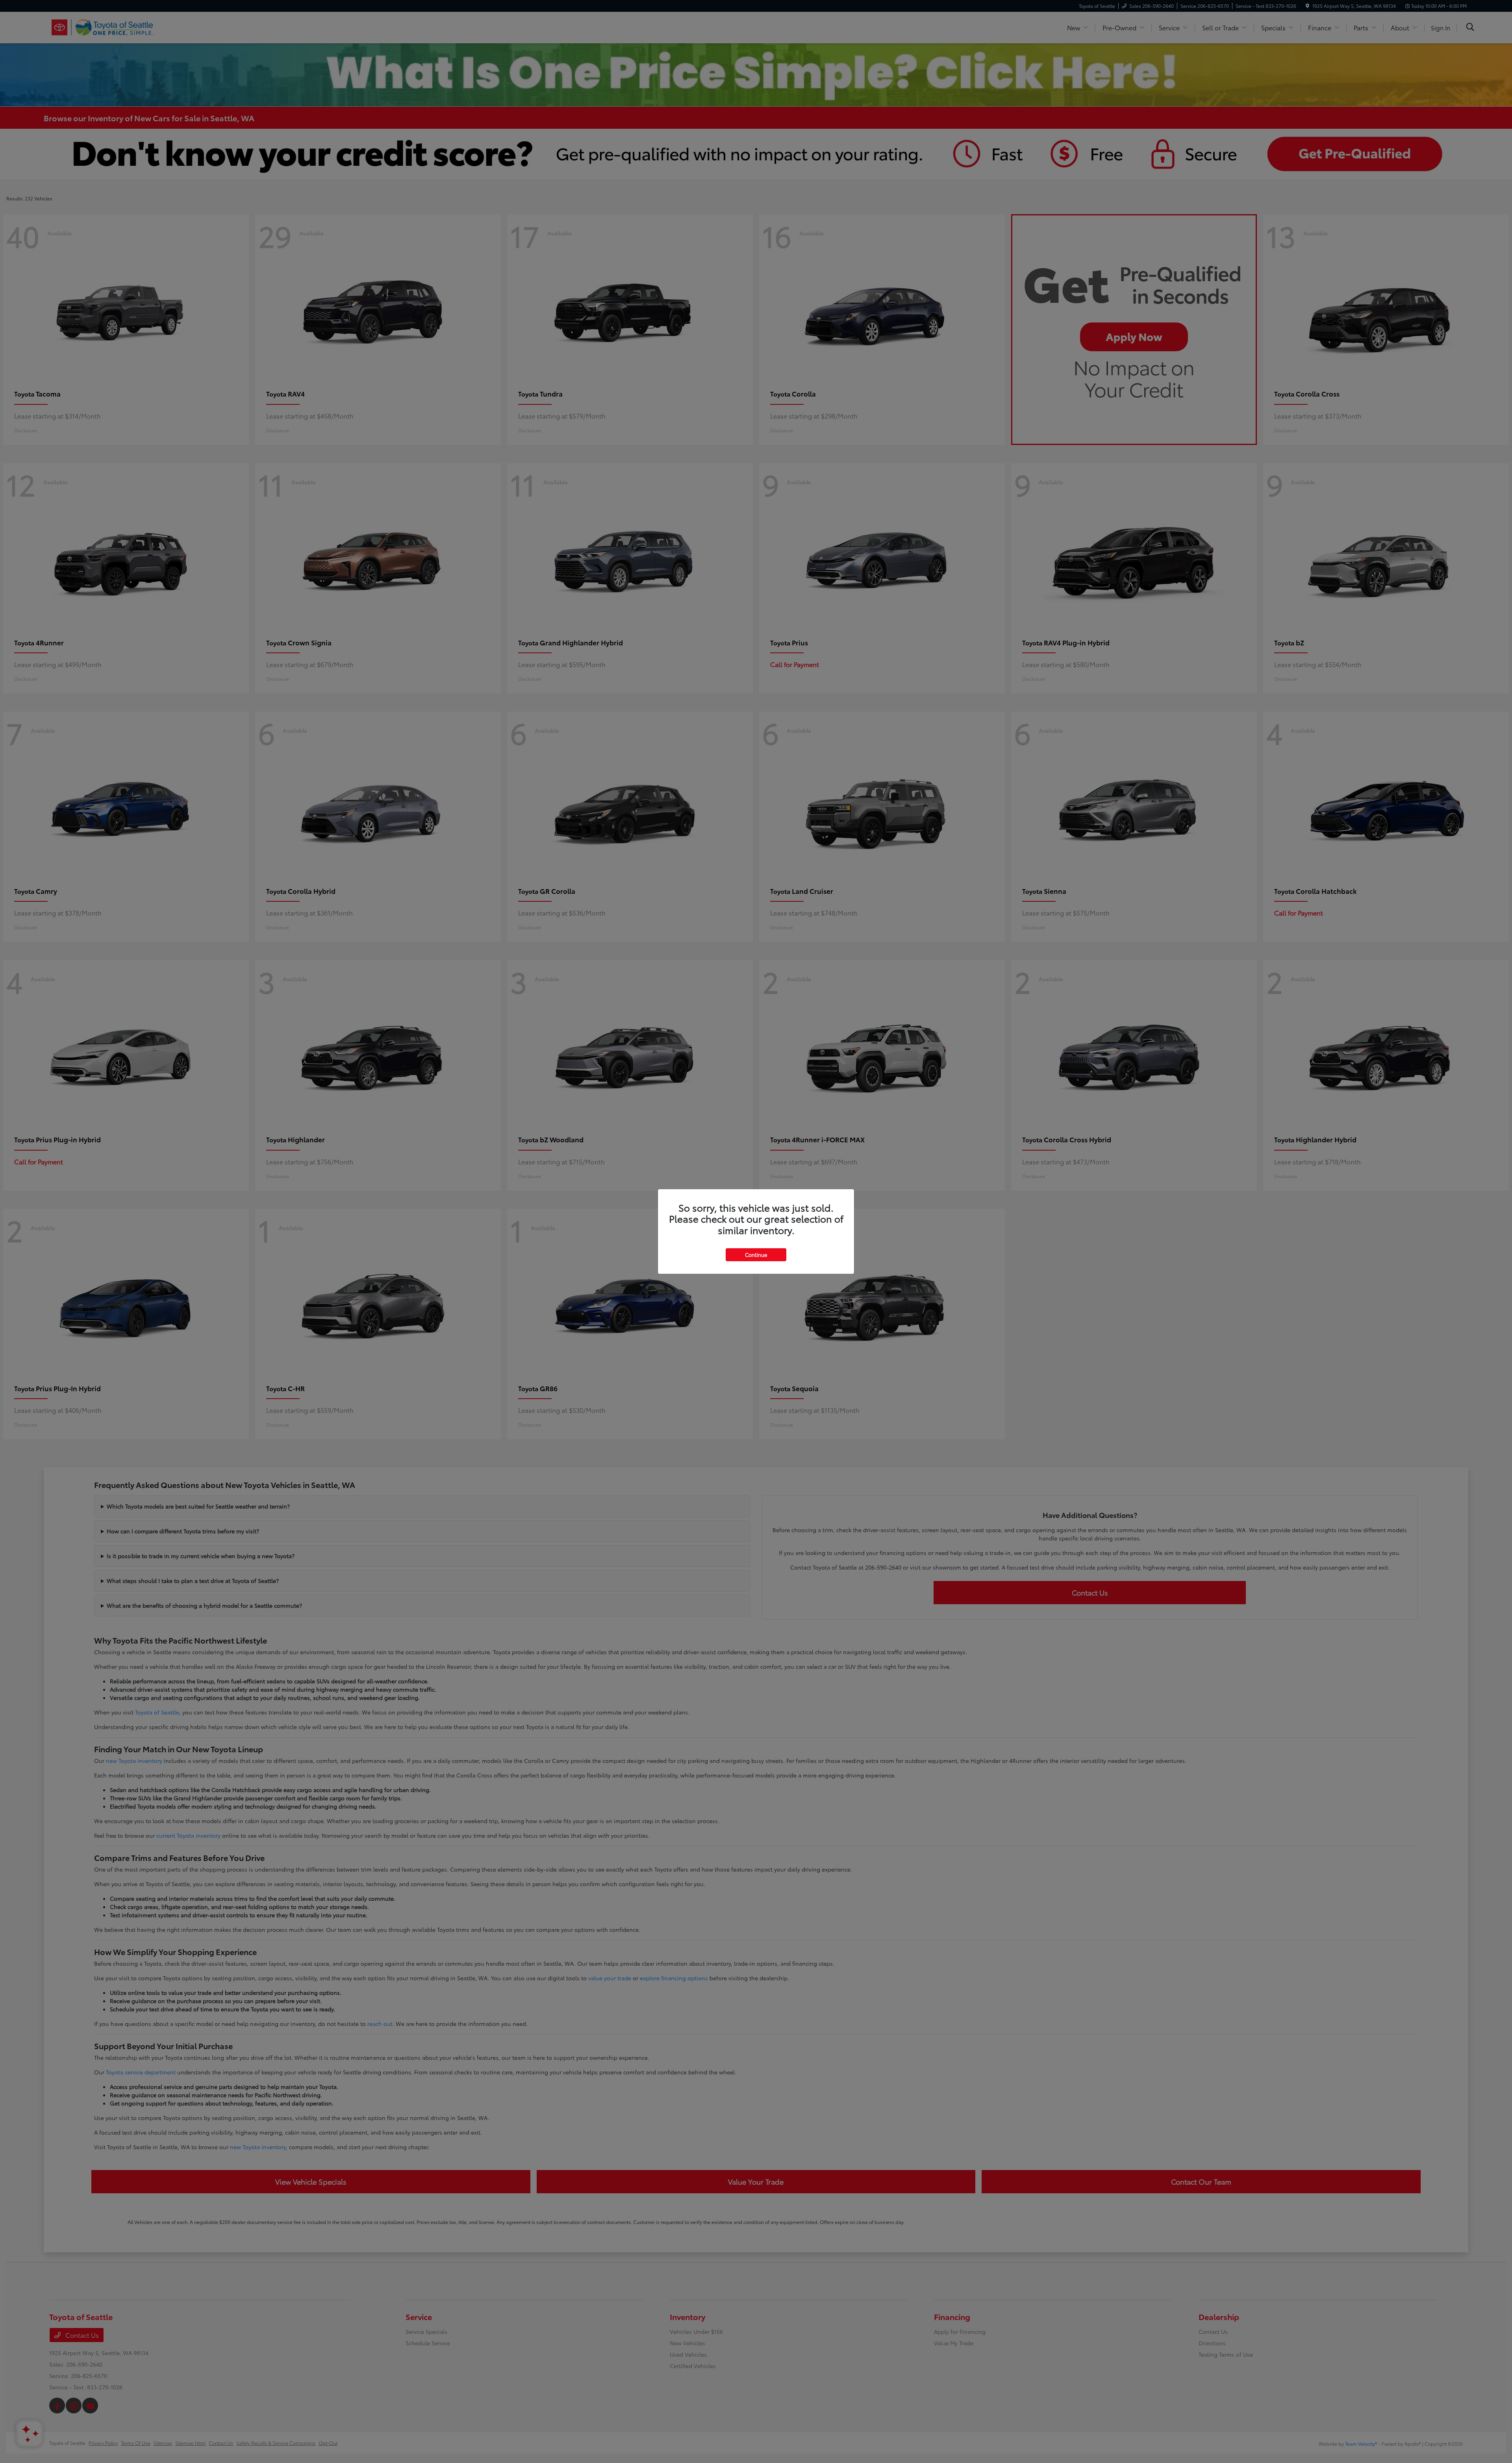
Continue (756, 1255)
